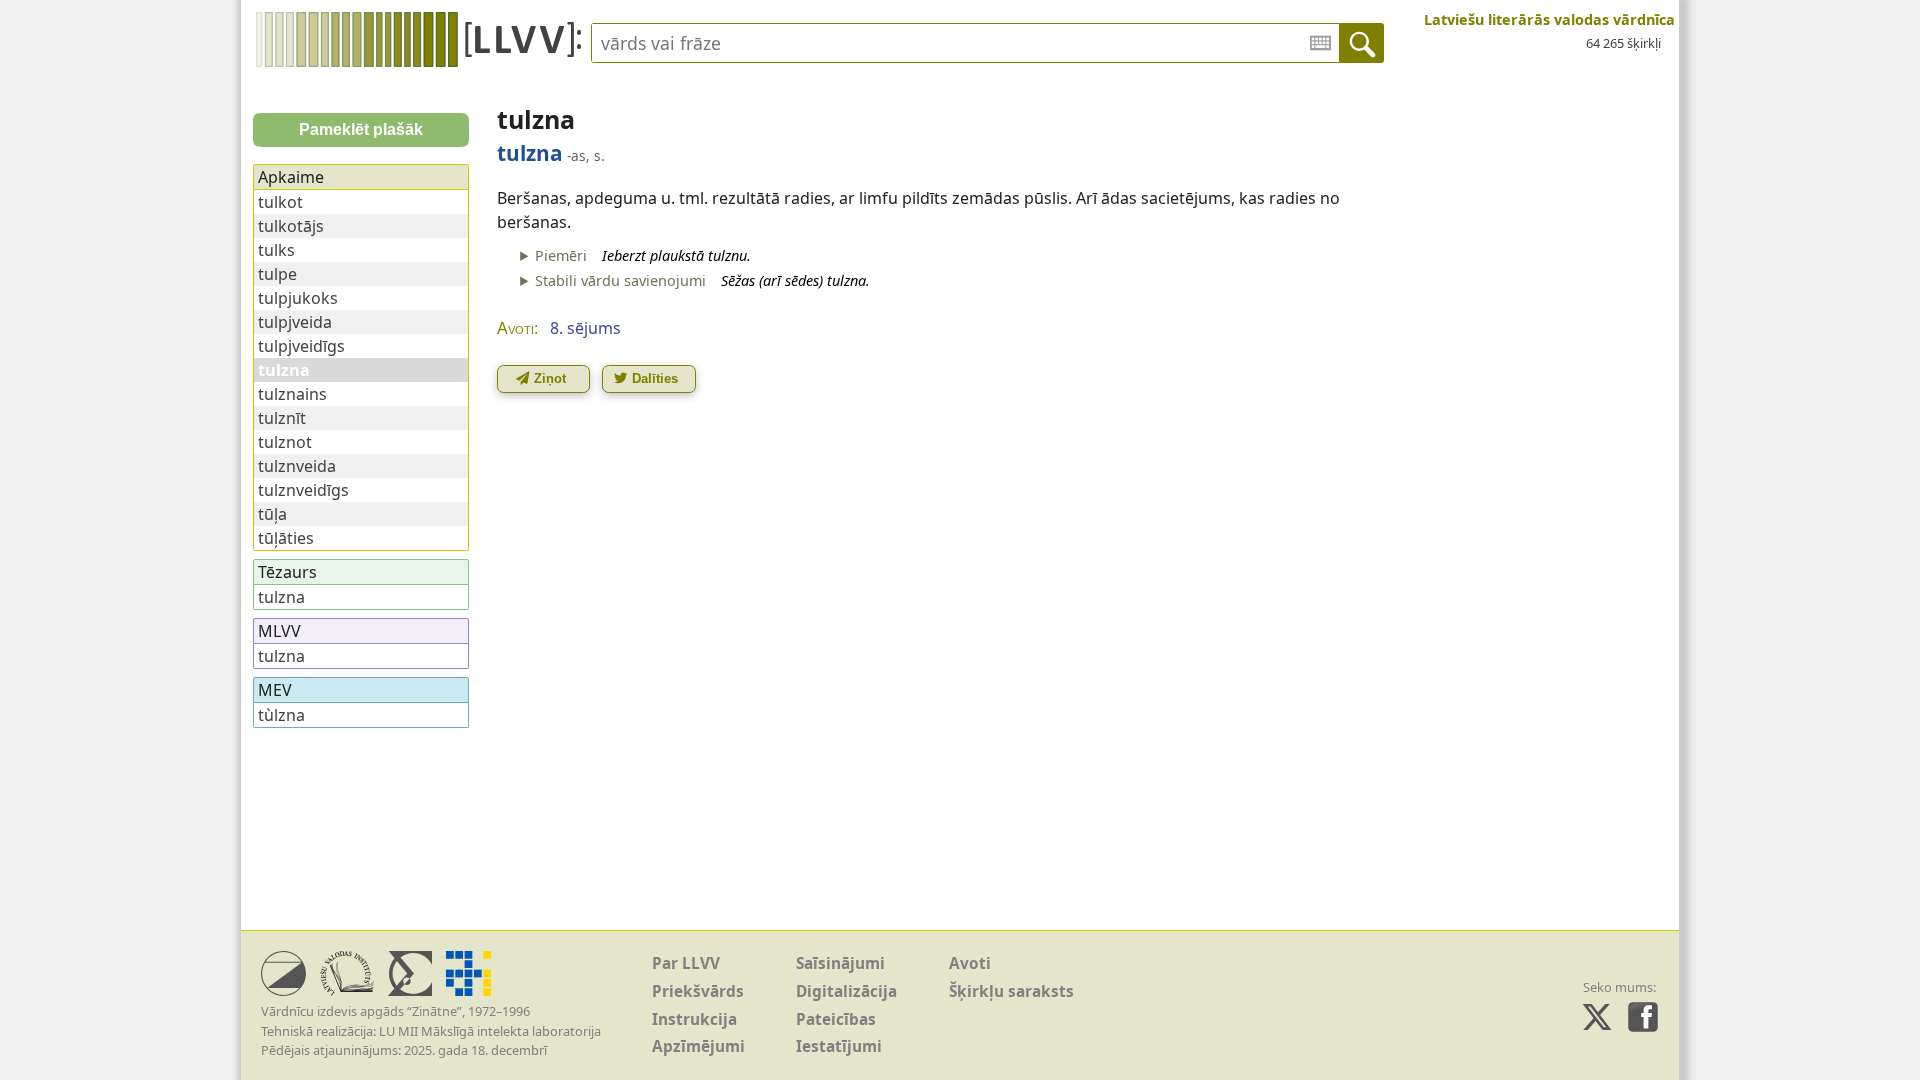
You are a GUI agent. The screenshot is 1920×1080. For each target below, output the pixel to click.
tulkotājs (291, 226)
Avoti (970, 963)
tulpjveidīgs (301, 346)
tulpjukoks (298, 298)
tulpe (277, 274)
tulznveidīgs (303, 490)
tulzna (281, 597)
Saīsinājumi (840, 963)
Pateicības (836, 1019)
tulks (276, 250)
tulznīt (282, 418)
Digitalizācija (846, 991)
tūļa (272, 514)
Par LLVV (686, 963)
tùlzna (281, 715)
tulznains (292, 394)
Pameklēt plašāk (361, 129)
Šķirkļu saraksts (1011, 991)
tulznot (285, 442)
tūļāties (286, 538)
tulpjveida (295, 322)
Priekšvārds (698, 991)
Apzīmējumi (698, 1046)
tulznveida (297, 466)
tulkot (280, 202)
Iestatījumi (839, 1046)
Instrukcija (694, 1019)
